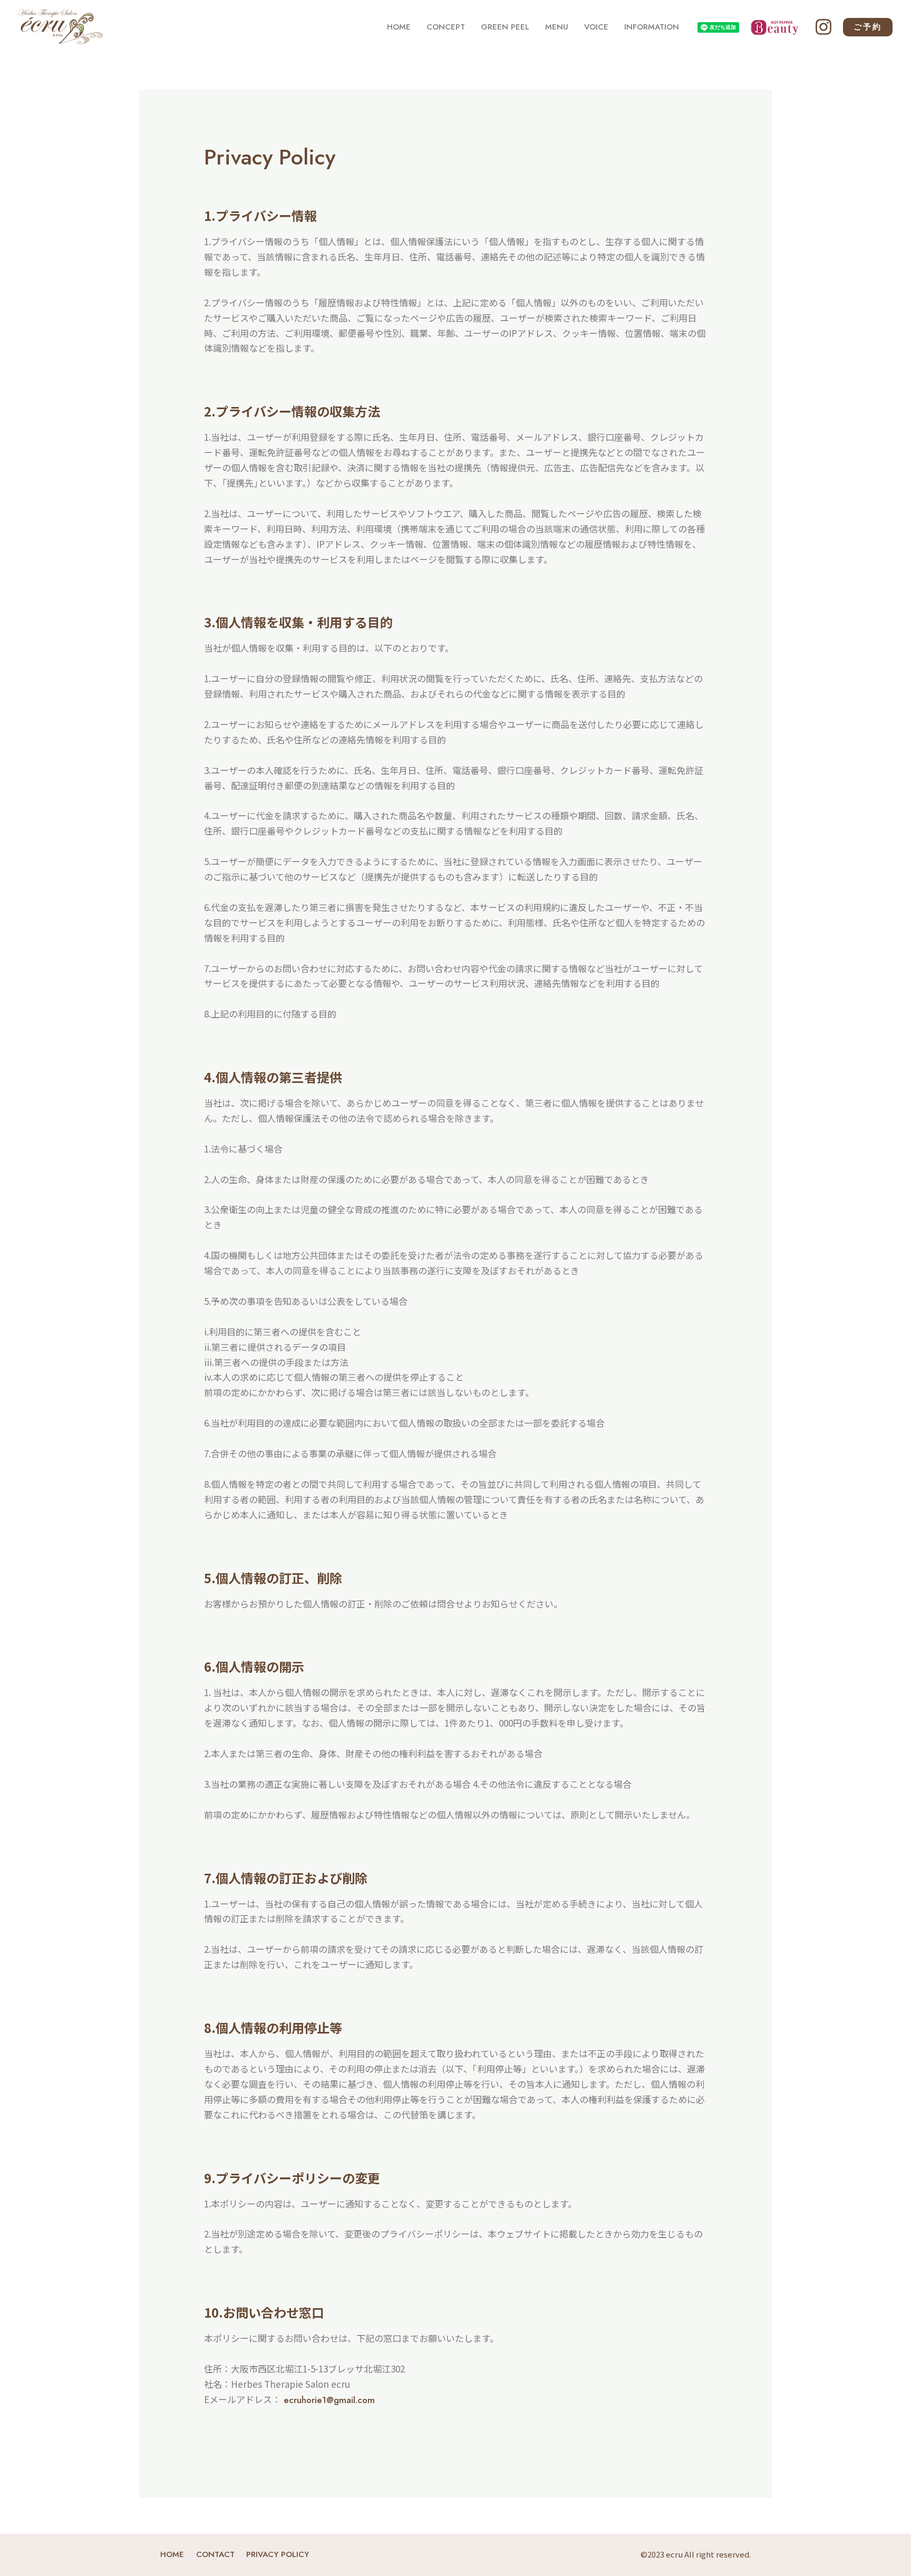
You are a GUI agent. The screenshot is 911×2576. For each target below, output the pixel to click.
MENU (557, 27)
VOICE (596, 27)
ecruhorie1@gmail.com (328, 2400)
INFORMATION (652, 27)
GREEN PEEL (505, 27)
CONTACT (215, 2554)
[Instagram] (823, 27)
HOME (399, 27)
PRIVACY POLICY (278, 2554)
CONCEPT (446, 27)
